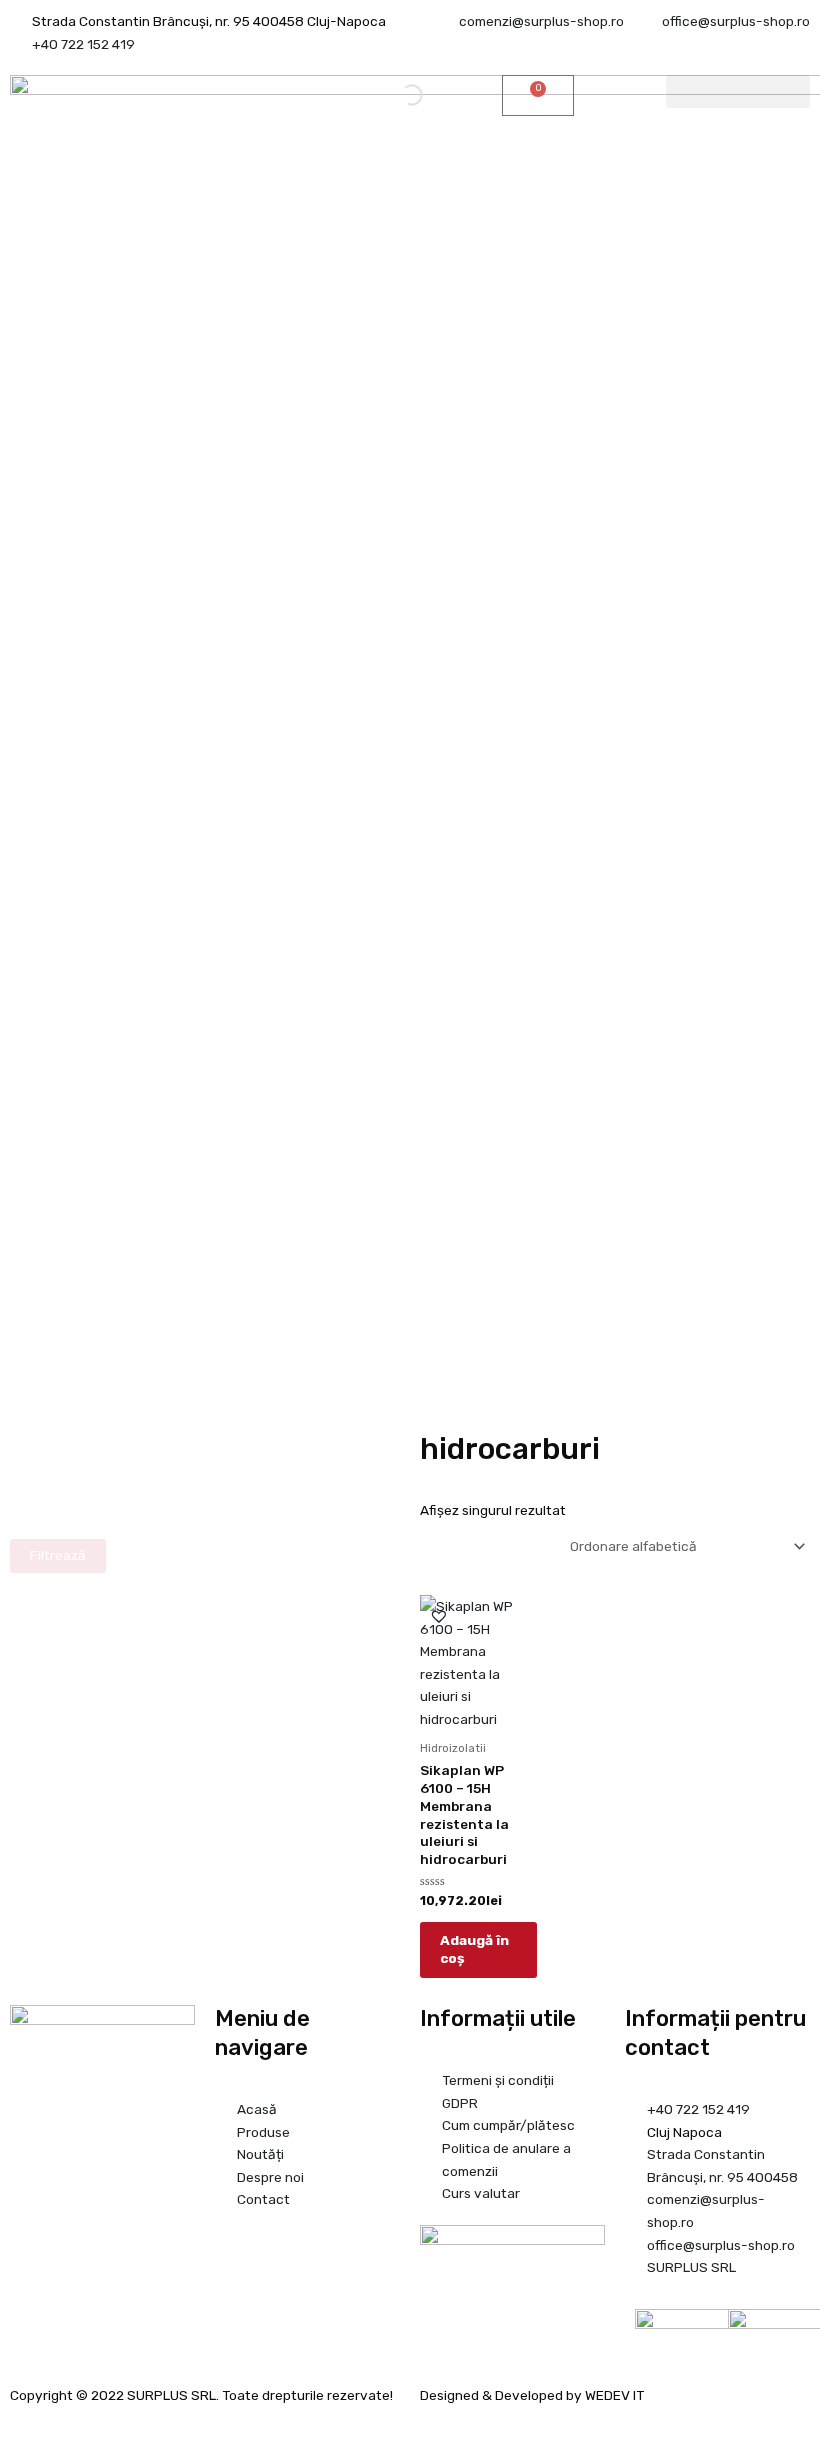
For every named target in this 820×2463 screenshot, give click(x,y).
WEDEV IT (614, 2395)
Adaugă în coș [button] (474, 1949)
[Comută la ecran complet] (63, 2428)
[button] (738, 91)
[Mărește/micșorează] (20, 2428)
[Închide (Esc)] (149, 2428)
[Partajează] (106, 2428)
